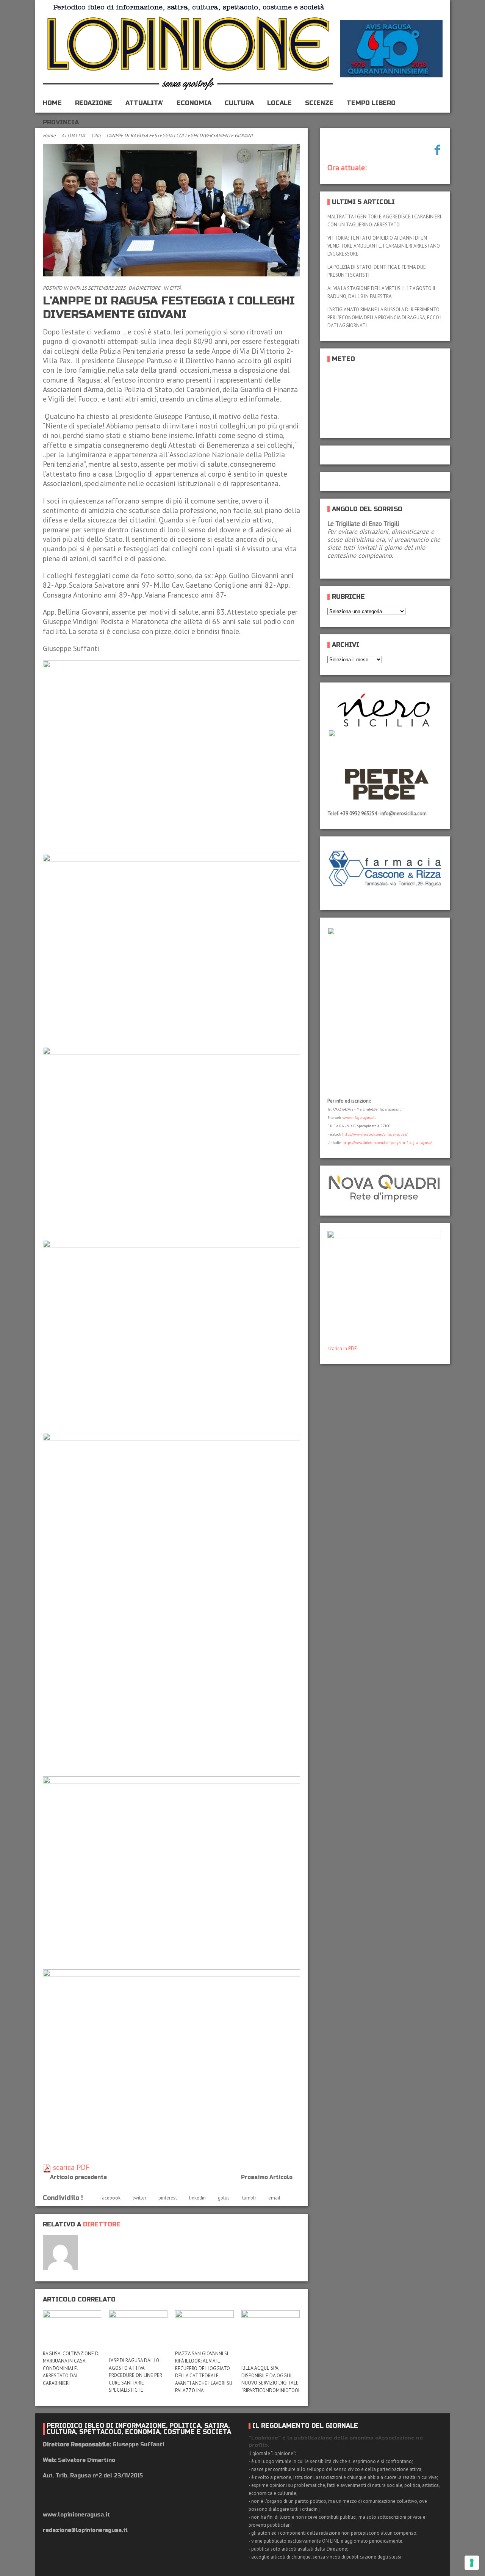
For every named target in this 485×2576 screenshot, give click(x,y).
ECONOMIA (194, 103)
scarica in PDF (342, 1348)
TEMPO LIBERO (371, 103)
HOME (52, 103)
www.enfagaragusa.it (359, 1118)
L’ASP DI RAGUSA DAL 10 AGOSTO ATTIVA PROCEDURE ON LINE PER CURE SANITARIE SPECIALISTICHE (135, 2375)
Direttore (148, 288)
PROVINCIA (61, 122)
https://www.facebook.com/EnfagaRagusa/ (375, 1134)
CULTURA (239, 103)
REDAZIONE (94, 103)
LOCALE (279, 103)
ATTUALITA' (74, 136)
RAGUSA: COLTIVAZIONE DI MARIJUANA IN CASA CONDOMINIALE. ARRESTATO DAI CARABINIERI (71, 2368)
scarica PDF (70, 2167)
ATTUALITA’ (144, 103)
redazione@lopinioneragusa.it (85, 2530)
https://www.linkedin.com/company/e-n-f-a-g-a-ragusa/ (387, 1143)
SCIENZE (319, 103)
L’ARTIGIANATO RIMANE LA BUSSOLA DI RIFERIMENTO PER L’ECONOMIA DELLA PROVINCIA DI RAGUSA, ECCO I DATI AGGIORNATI (384, 318)
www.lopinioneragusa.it (76, 2515)
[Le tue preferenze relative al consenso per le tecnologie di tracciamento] (472, 2563)
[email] (89, 2241)
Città (96, 136)
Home (49, 136)
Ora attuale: (347, 168)
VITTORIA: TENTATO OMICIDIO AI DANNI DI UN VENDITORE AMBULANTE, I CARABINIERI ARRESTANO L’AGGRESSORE (384, 246)
